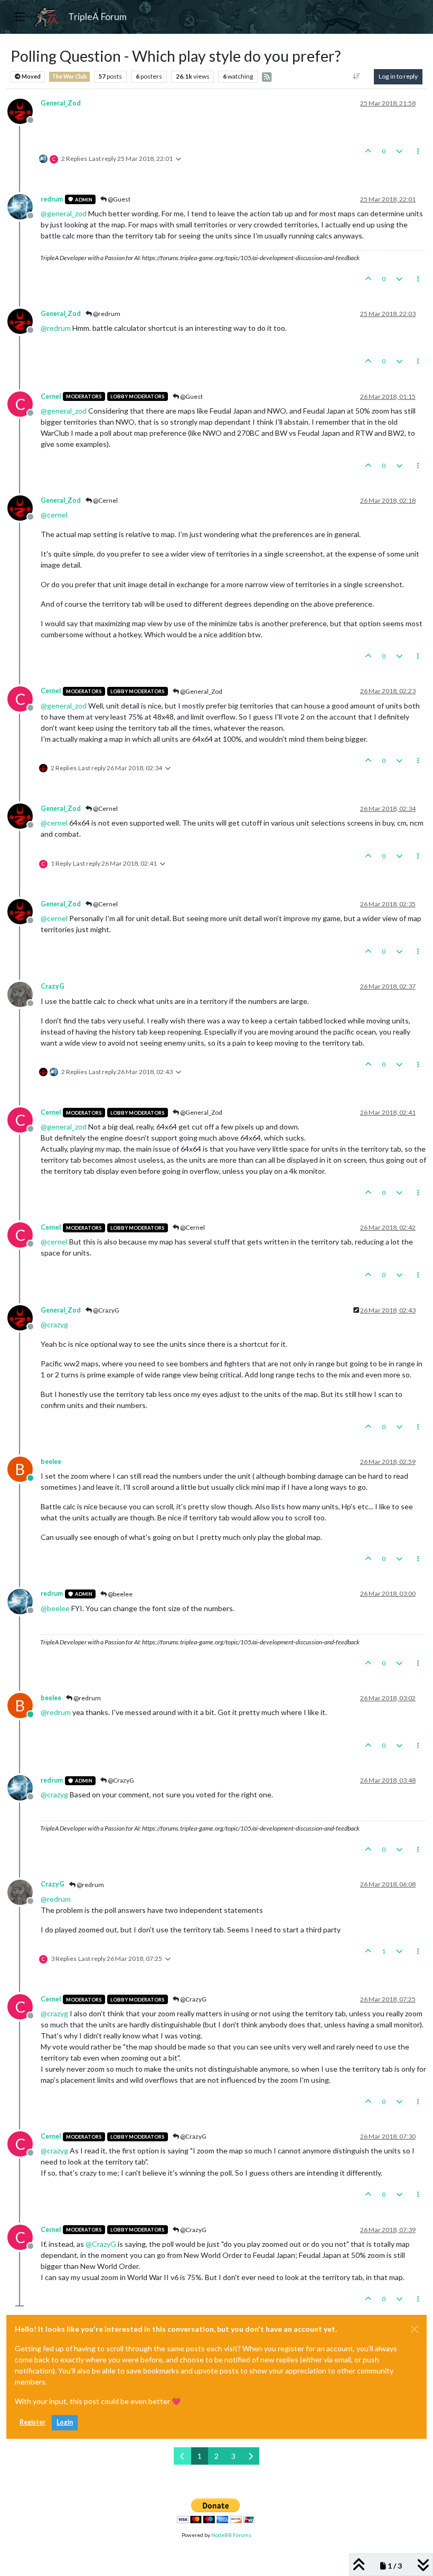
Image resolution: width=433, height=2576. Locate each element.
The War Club (69, 76)
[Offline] (24, 110)
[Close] (415, 2329)
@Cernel (105, 500)
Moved (31, 76)
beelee (51, 1462)
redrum (52, 199)
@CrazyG (106, 1310)
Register (32, 2422)
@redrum (106, 314)
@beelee (120, 1594)
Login (65, 2422)
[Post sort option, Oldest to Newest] (357, 76)
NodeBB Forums (231, 2535)
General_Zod (61, 103)
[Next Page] (251, 2456)
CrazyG (53, 986)
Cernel (51, 396)
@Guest (119, 199)
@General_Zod (201, 691)
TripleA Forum (97, 17)
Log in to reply (398, 76)
